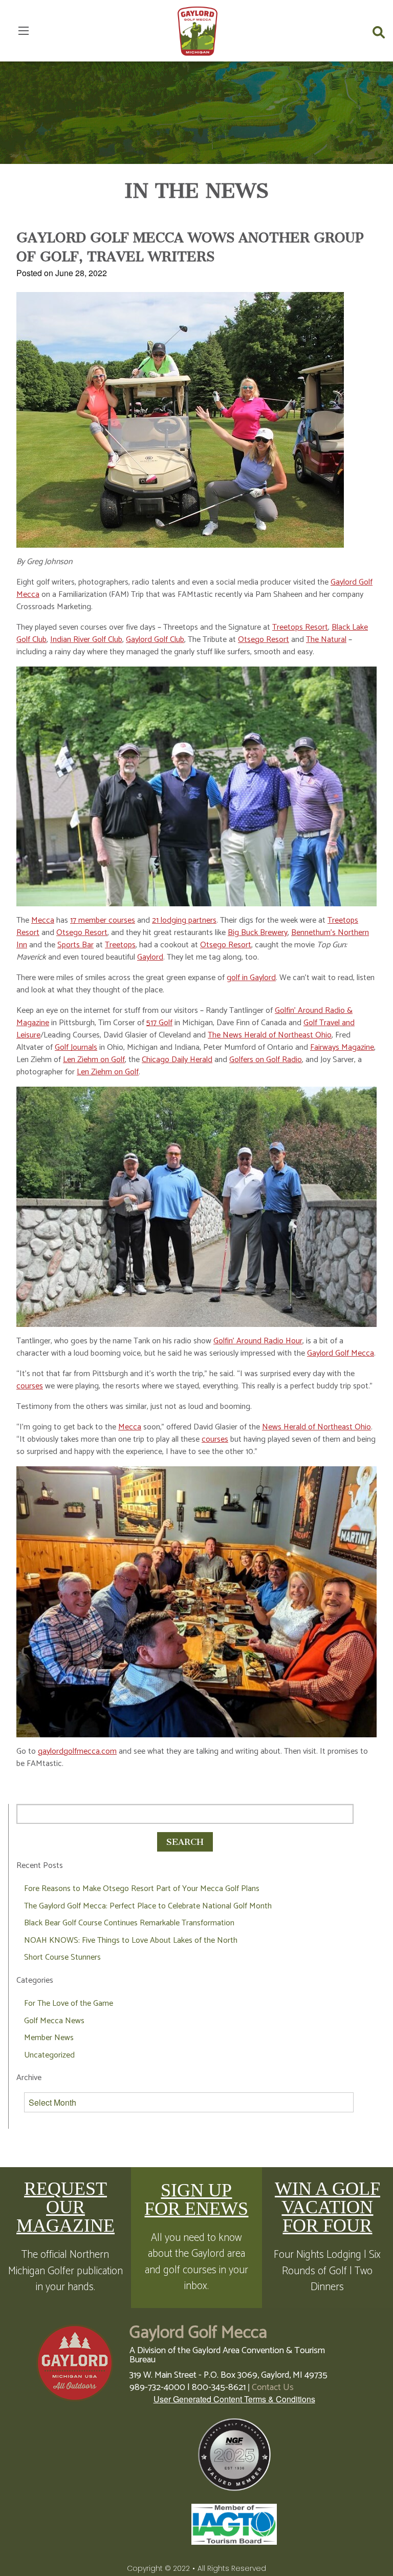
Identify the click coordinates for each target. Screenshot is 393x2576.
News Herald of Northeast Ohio (316, 1427)
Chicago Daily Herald (177, 1060)
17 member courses (103, 920)
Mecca (43, 920)
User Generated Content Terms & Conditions (234, 2399)
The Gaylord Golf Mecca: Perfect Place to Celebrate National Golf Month (148, 1906)
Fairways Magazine (342, 1047)
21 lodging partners (184, 920)
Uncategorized (49, 2055)
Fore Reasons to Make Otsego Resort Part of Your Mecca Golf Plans (142, 1889)
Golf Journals (76, 1047)
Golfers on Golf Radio (266, 1060)
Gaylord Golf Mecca (341, 1353)
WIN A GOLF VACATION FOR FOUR (327, 2207)
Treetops (120, 945)
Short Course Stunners (62, 1957)
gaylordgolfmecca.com (77, 1751)
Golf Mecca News (54, 2021)
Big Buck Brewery (258, 933)
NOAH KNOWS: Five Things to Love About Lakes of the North (131, 1940)
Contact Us (273, 2387)
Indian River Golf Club (86, 640)
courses (30, 1386)
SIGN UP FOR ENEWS (196, 2199)
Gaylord (150, 957)
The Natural (326, 640)
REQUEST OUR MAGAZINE (65, 2207)
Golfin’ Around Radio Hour (258, 1341)
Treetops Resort (300, 627)
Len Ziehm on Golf (94, 1060)
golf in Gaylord (251, 978)
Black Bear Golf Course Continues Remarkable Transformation (129, 1923)
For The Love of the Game (69, 2003)
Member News (49, 2038)
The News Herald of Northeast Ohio (270, 1035)
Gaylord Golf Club (155, 640)
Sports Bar (75, 945)
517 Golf (159, 1023)
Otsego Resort (264, 640)
